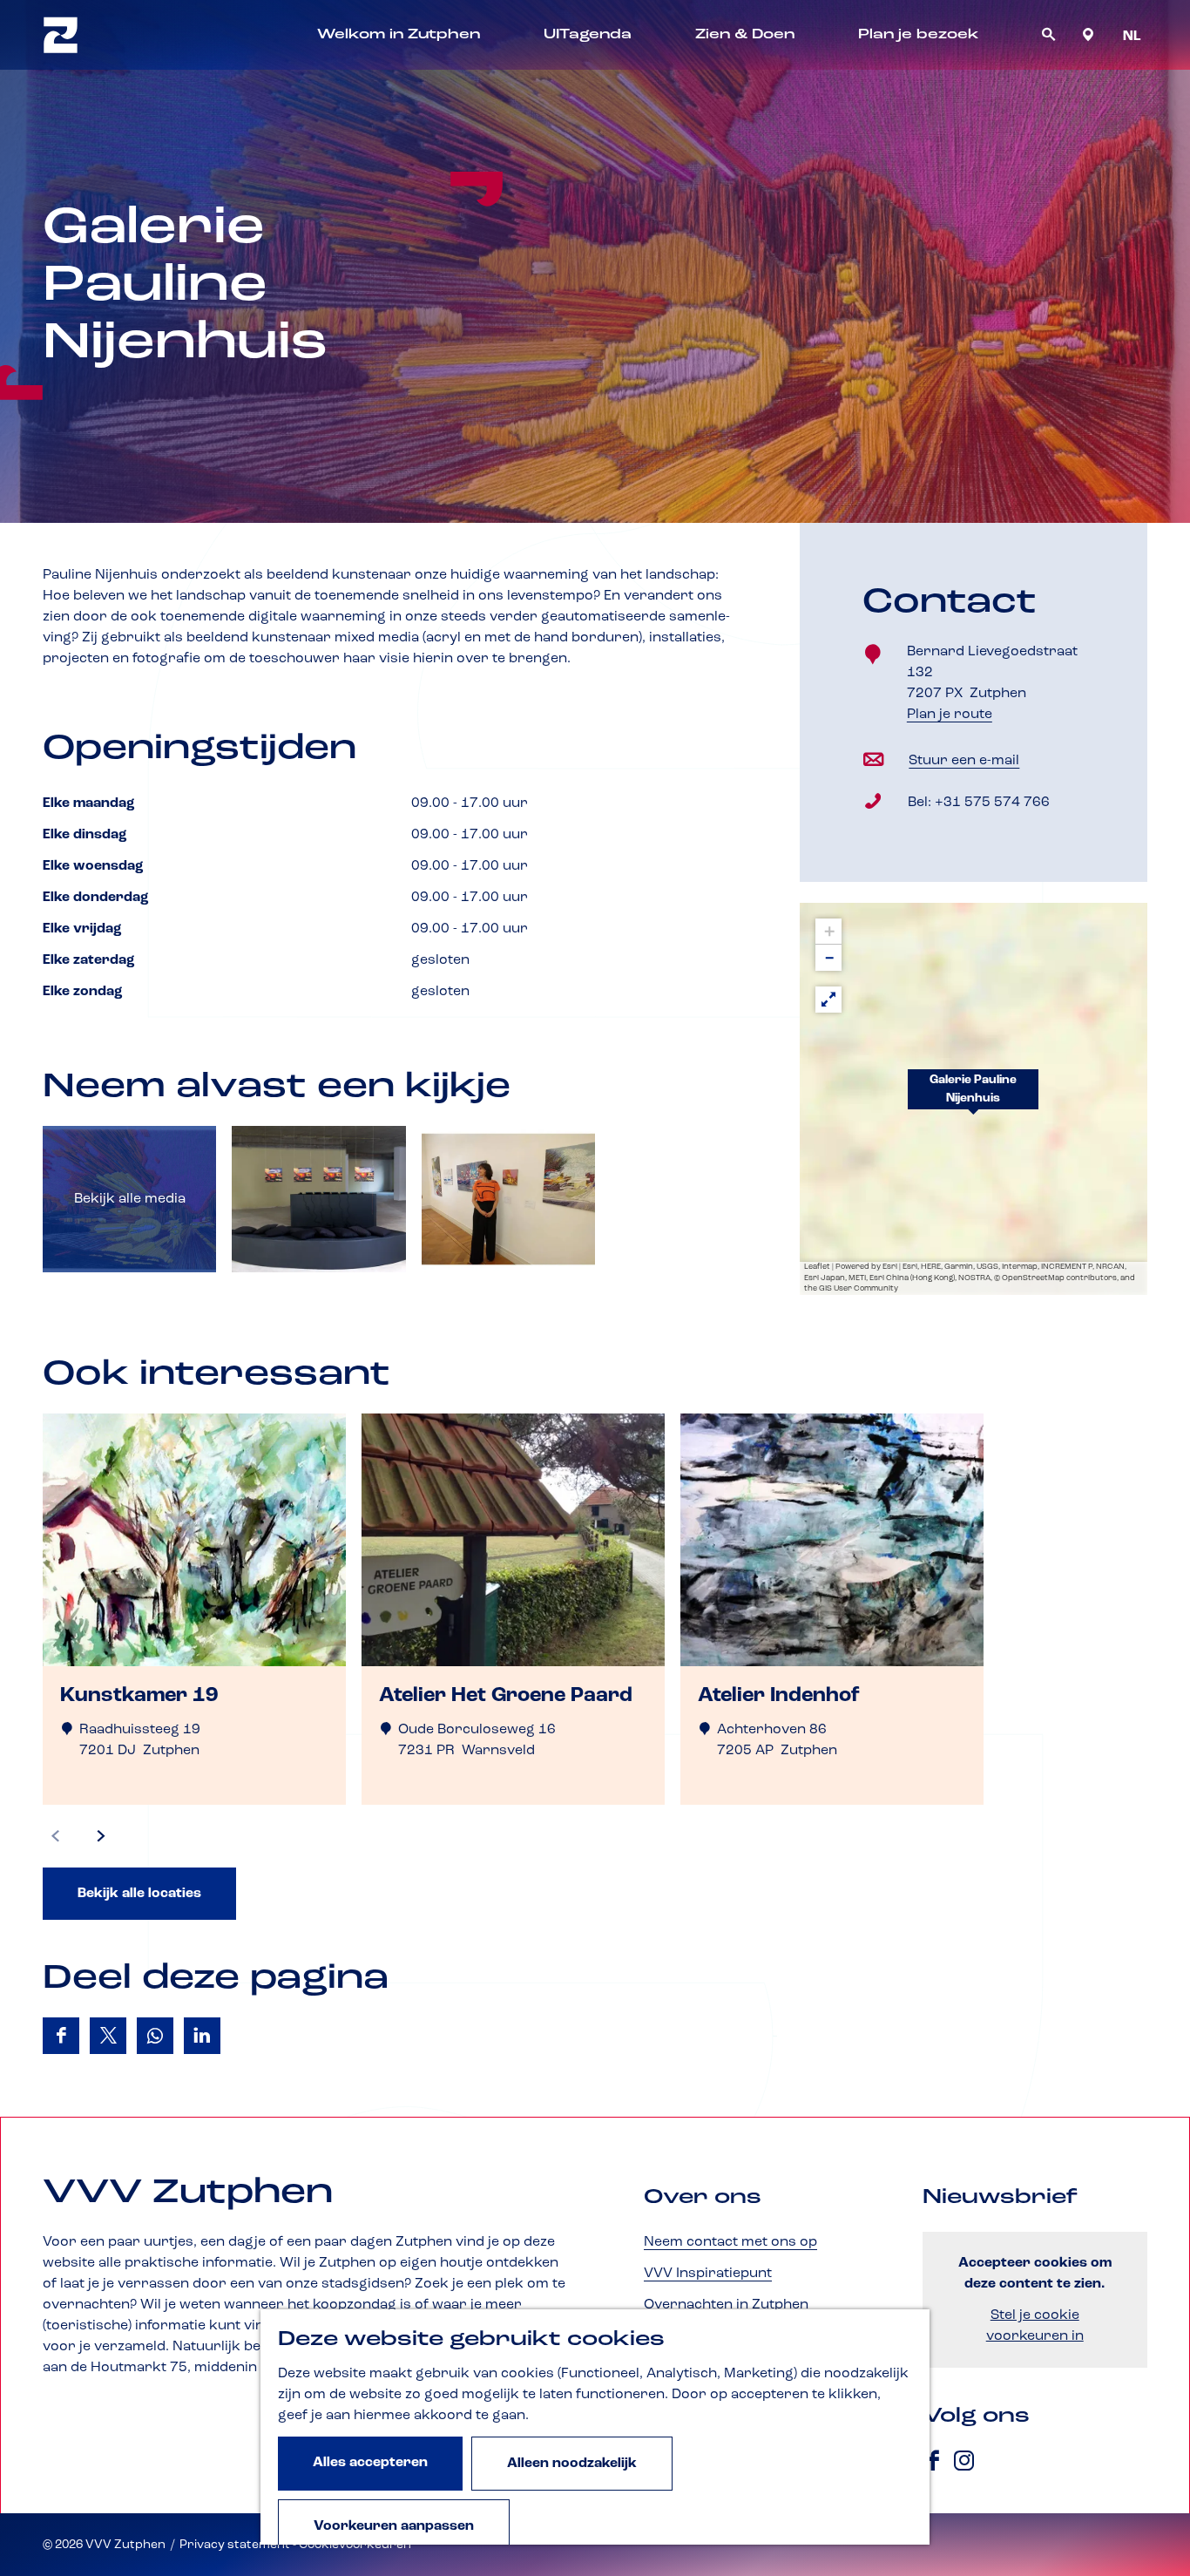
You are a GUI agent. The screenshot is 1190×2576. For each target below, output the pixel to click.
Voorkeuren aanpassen (394, 2526)
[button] (973, 1099)
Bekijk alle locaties (139, 1894)
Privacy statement (235, 2545)
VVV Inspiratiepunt (708, 2274)
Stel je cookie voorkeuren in (1035, 2326)
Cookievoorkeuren (355, 2545)
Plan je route (954, 716)
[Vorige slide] (56, 1836)
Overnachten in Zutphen (726, 2305)
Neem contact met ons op (730, 2242)
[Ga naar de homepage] (61, 35)
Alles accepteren (370, 2463)
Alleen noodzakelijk (572, 2464)
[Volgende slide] (101, 1836)
